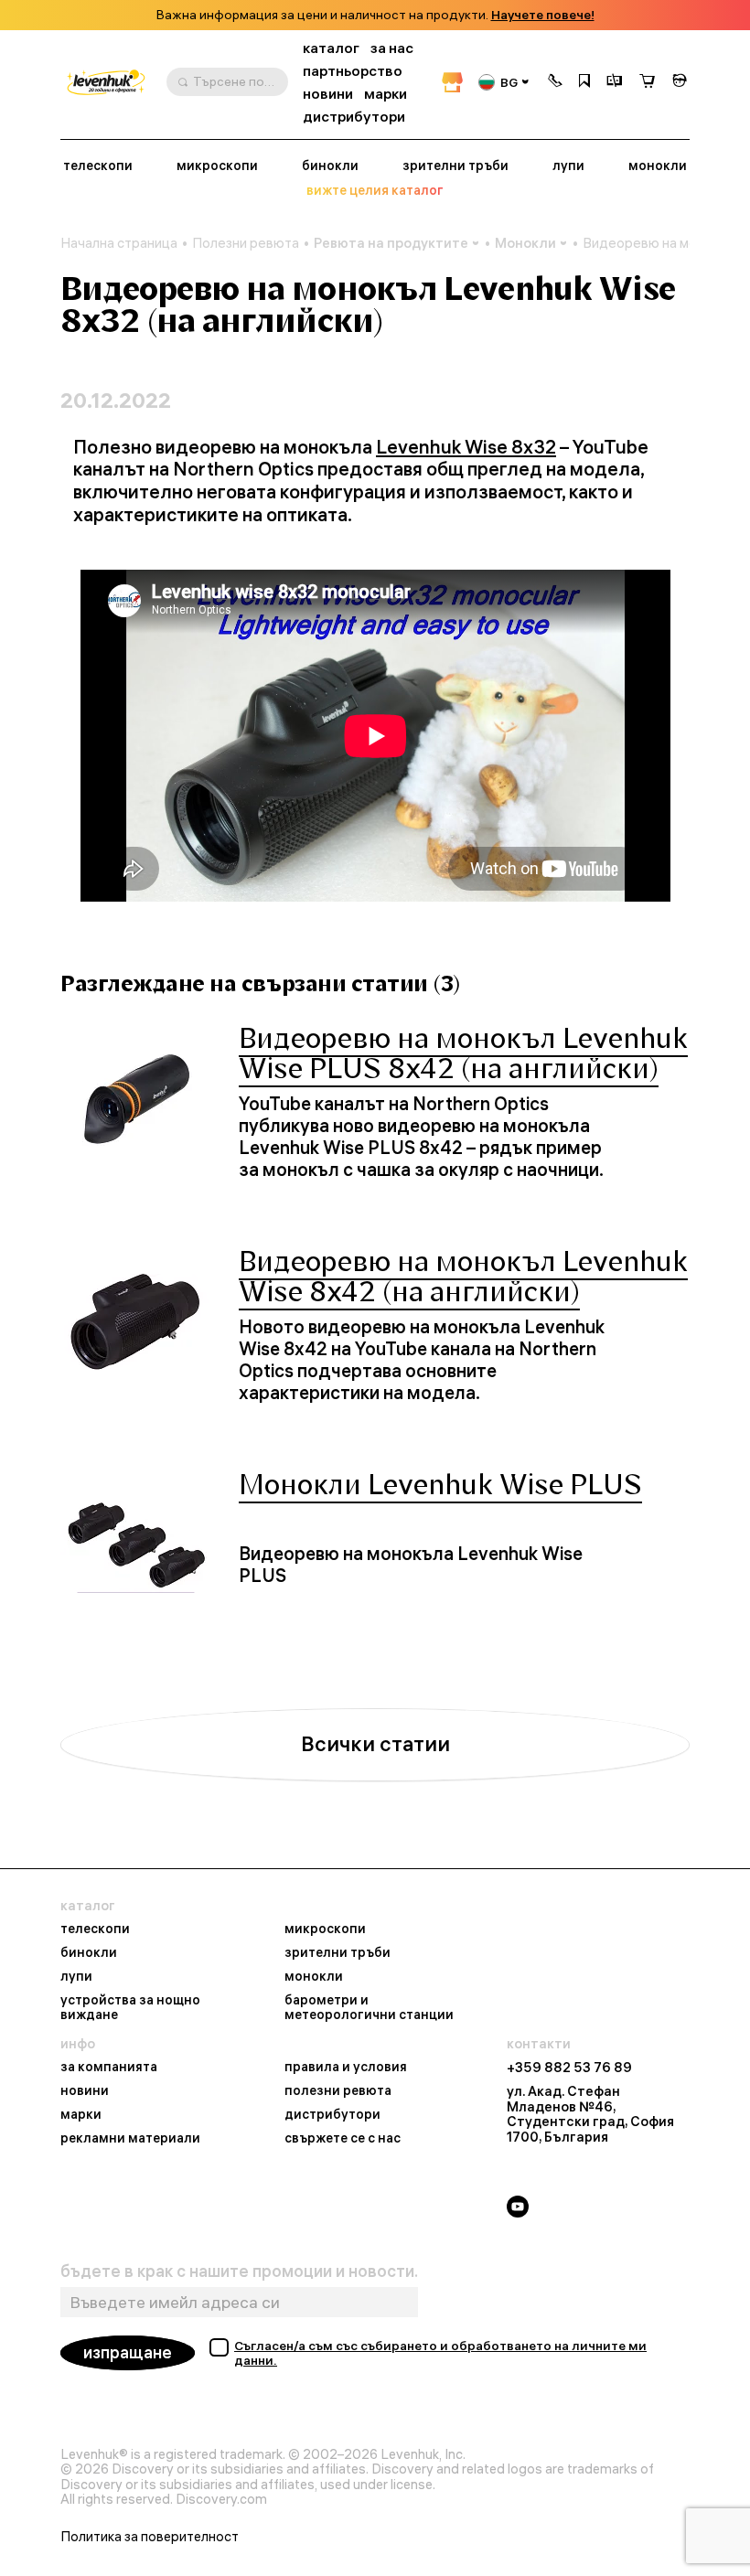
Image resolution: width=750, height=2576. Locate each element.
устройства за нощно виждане (130, 2008)
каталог (331, 48)
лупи (568, 166)
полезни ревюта (338, 2091)
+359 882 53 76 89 (569, 2068)
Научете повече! (543, 15)
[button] (555, 82)
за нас (392, 48)
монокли (658, 166)
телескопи (98, 166)
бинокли (330, 166)
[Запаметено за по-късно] (584, 82)
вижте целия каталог (375, 191)
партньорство (353, 71)
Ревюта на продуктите (391, 243)
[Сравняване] (615, 82)
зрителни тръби (455, 166)
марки (386, 94)
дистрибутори (354, 117)
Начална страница (119, 243)
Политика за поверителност (150, 2537)
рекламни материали (130, 2139)
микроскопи (217, 166)
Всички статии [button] (375, 1744)
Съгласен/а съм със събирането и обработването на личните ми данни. (440, 2353)
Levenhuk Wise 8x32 (466, 447)
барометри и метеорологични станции (369, 2008)
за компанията (109, 2068)
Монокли (525, 243)
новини (328, 94)
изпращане (128, 2352)
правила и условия (346, 2068)
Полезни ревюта (246, 243)
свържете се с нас (343, 2139)
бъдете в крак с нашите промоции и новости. (239, 2271)
